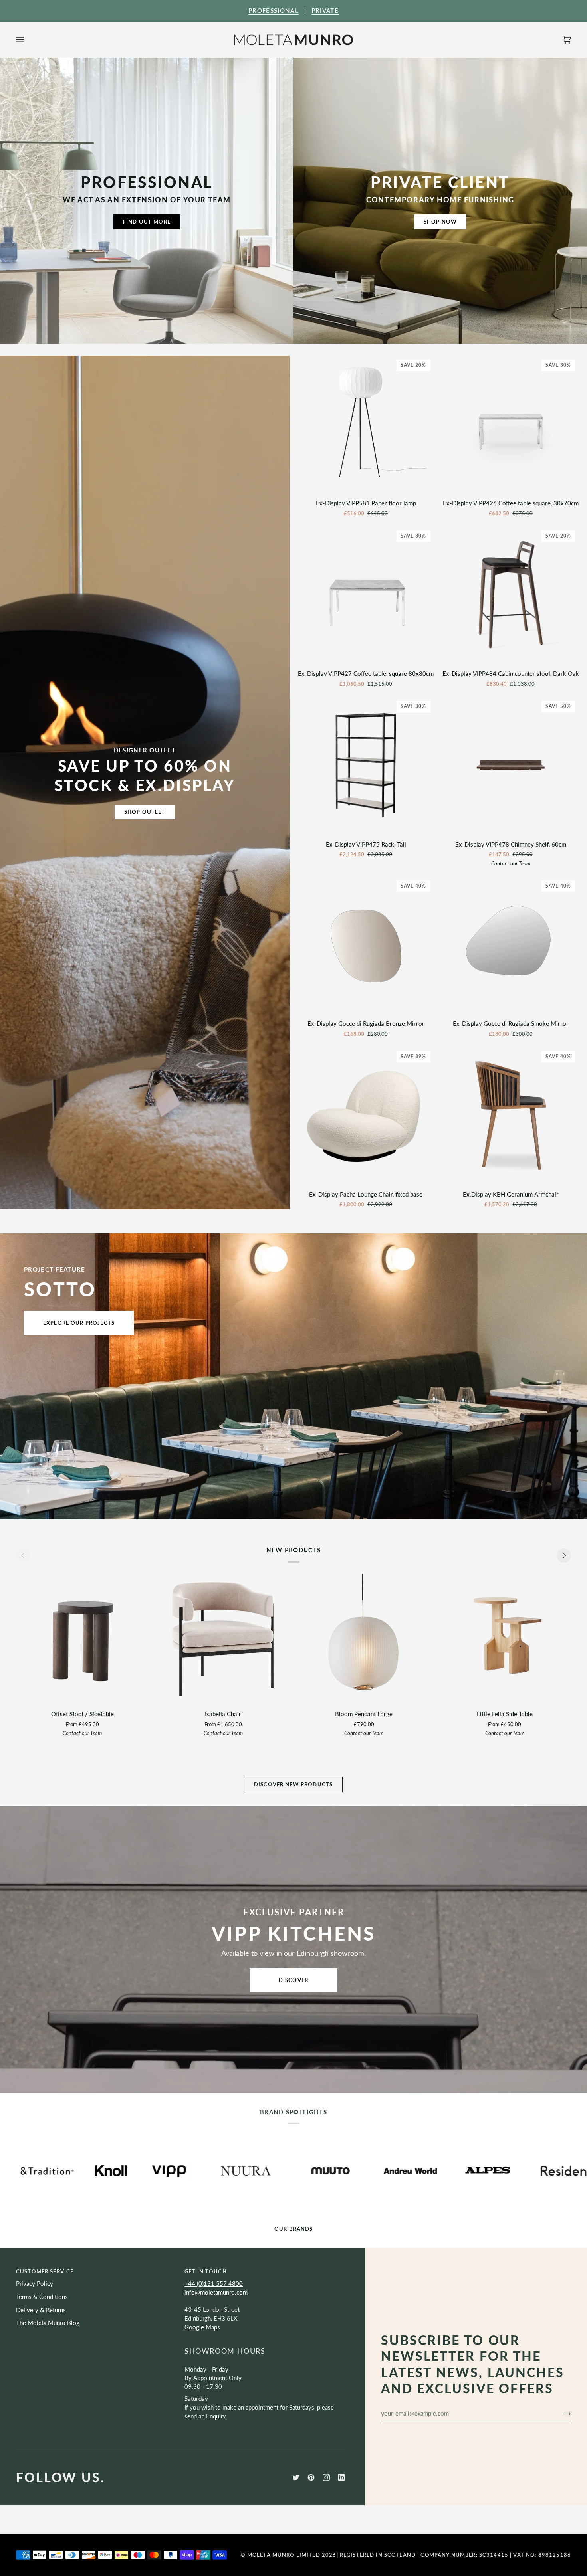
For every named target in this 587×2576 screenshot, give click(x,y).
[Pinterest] (311, 2477)
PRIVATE (325, 11)
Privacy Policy (35, 2284)
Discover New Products (293, 1784)
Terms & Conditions (42, 2297)
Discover (293, 1980)
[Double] (505, 1637)
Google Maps (202, 2327)
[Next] (564, 1555)
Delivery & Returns (41, 2310)
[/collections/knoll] (499, 2171)
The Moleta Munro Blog (48, 2323)
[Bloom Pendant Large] (364, 1637)
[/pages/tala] (557, 2171)
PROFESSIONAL (274, 11)
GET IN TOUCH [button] (206, 2271)
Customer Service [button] (45, 2271)
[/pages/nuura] (37, 2171)
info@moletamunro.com (216, 2292)
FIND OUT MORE (147, 222)
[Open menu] (28, 40)
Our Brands (293, 2229)
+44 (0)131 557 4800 (214, 2284)
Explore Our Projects (79, 1323)
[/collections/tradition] (435, 2171)
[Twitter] (296, 2477)
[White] (364, 1637)
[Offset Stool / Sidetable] (82, 1637)
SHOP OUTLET (145, 812)
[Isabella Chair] (223, 1637)
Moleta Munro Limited (284, 2555)
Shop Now (440, 222)
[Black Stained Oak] (82, 1637)
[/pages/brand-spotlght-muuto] (122, 2171)
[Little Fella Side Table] (505, 1637)
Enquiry (216, 2416)
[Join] (560, 2413)
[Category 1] (223, 1637)
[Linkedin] (341, 2477)
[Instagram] (326, 2477)
